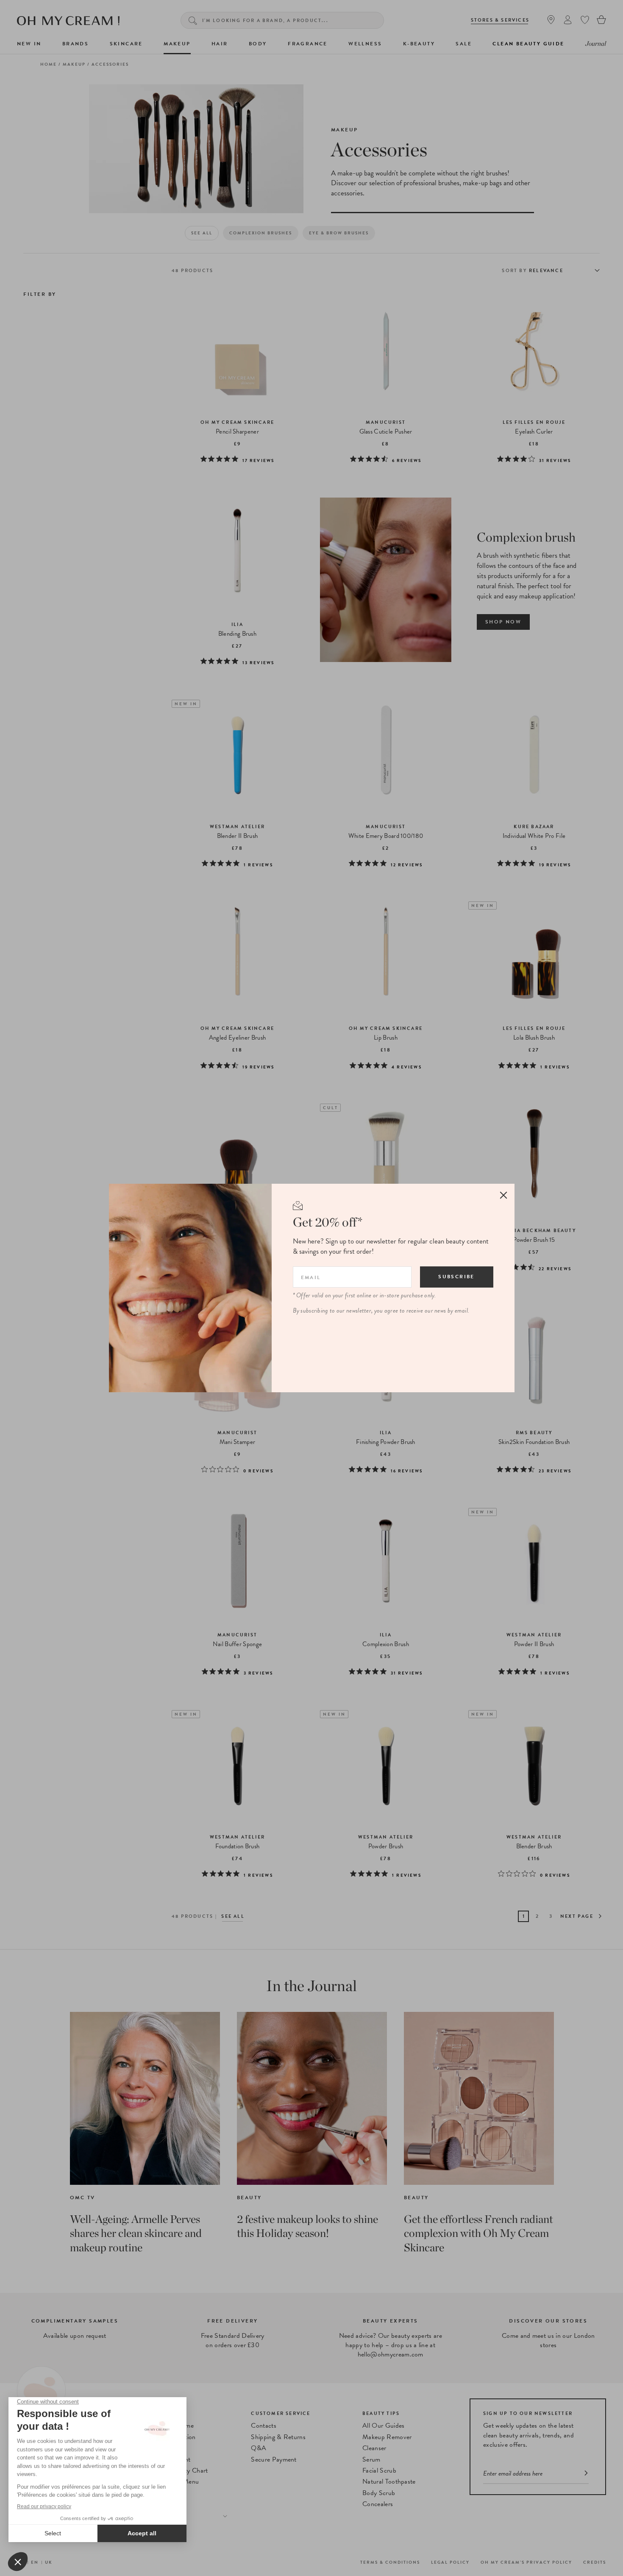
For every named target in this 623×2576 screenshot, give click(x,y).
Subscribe (456, 1277)
